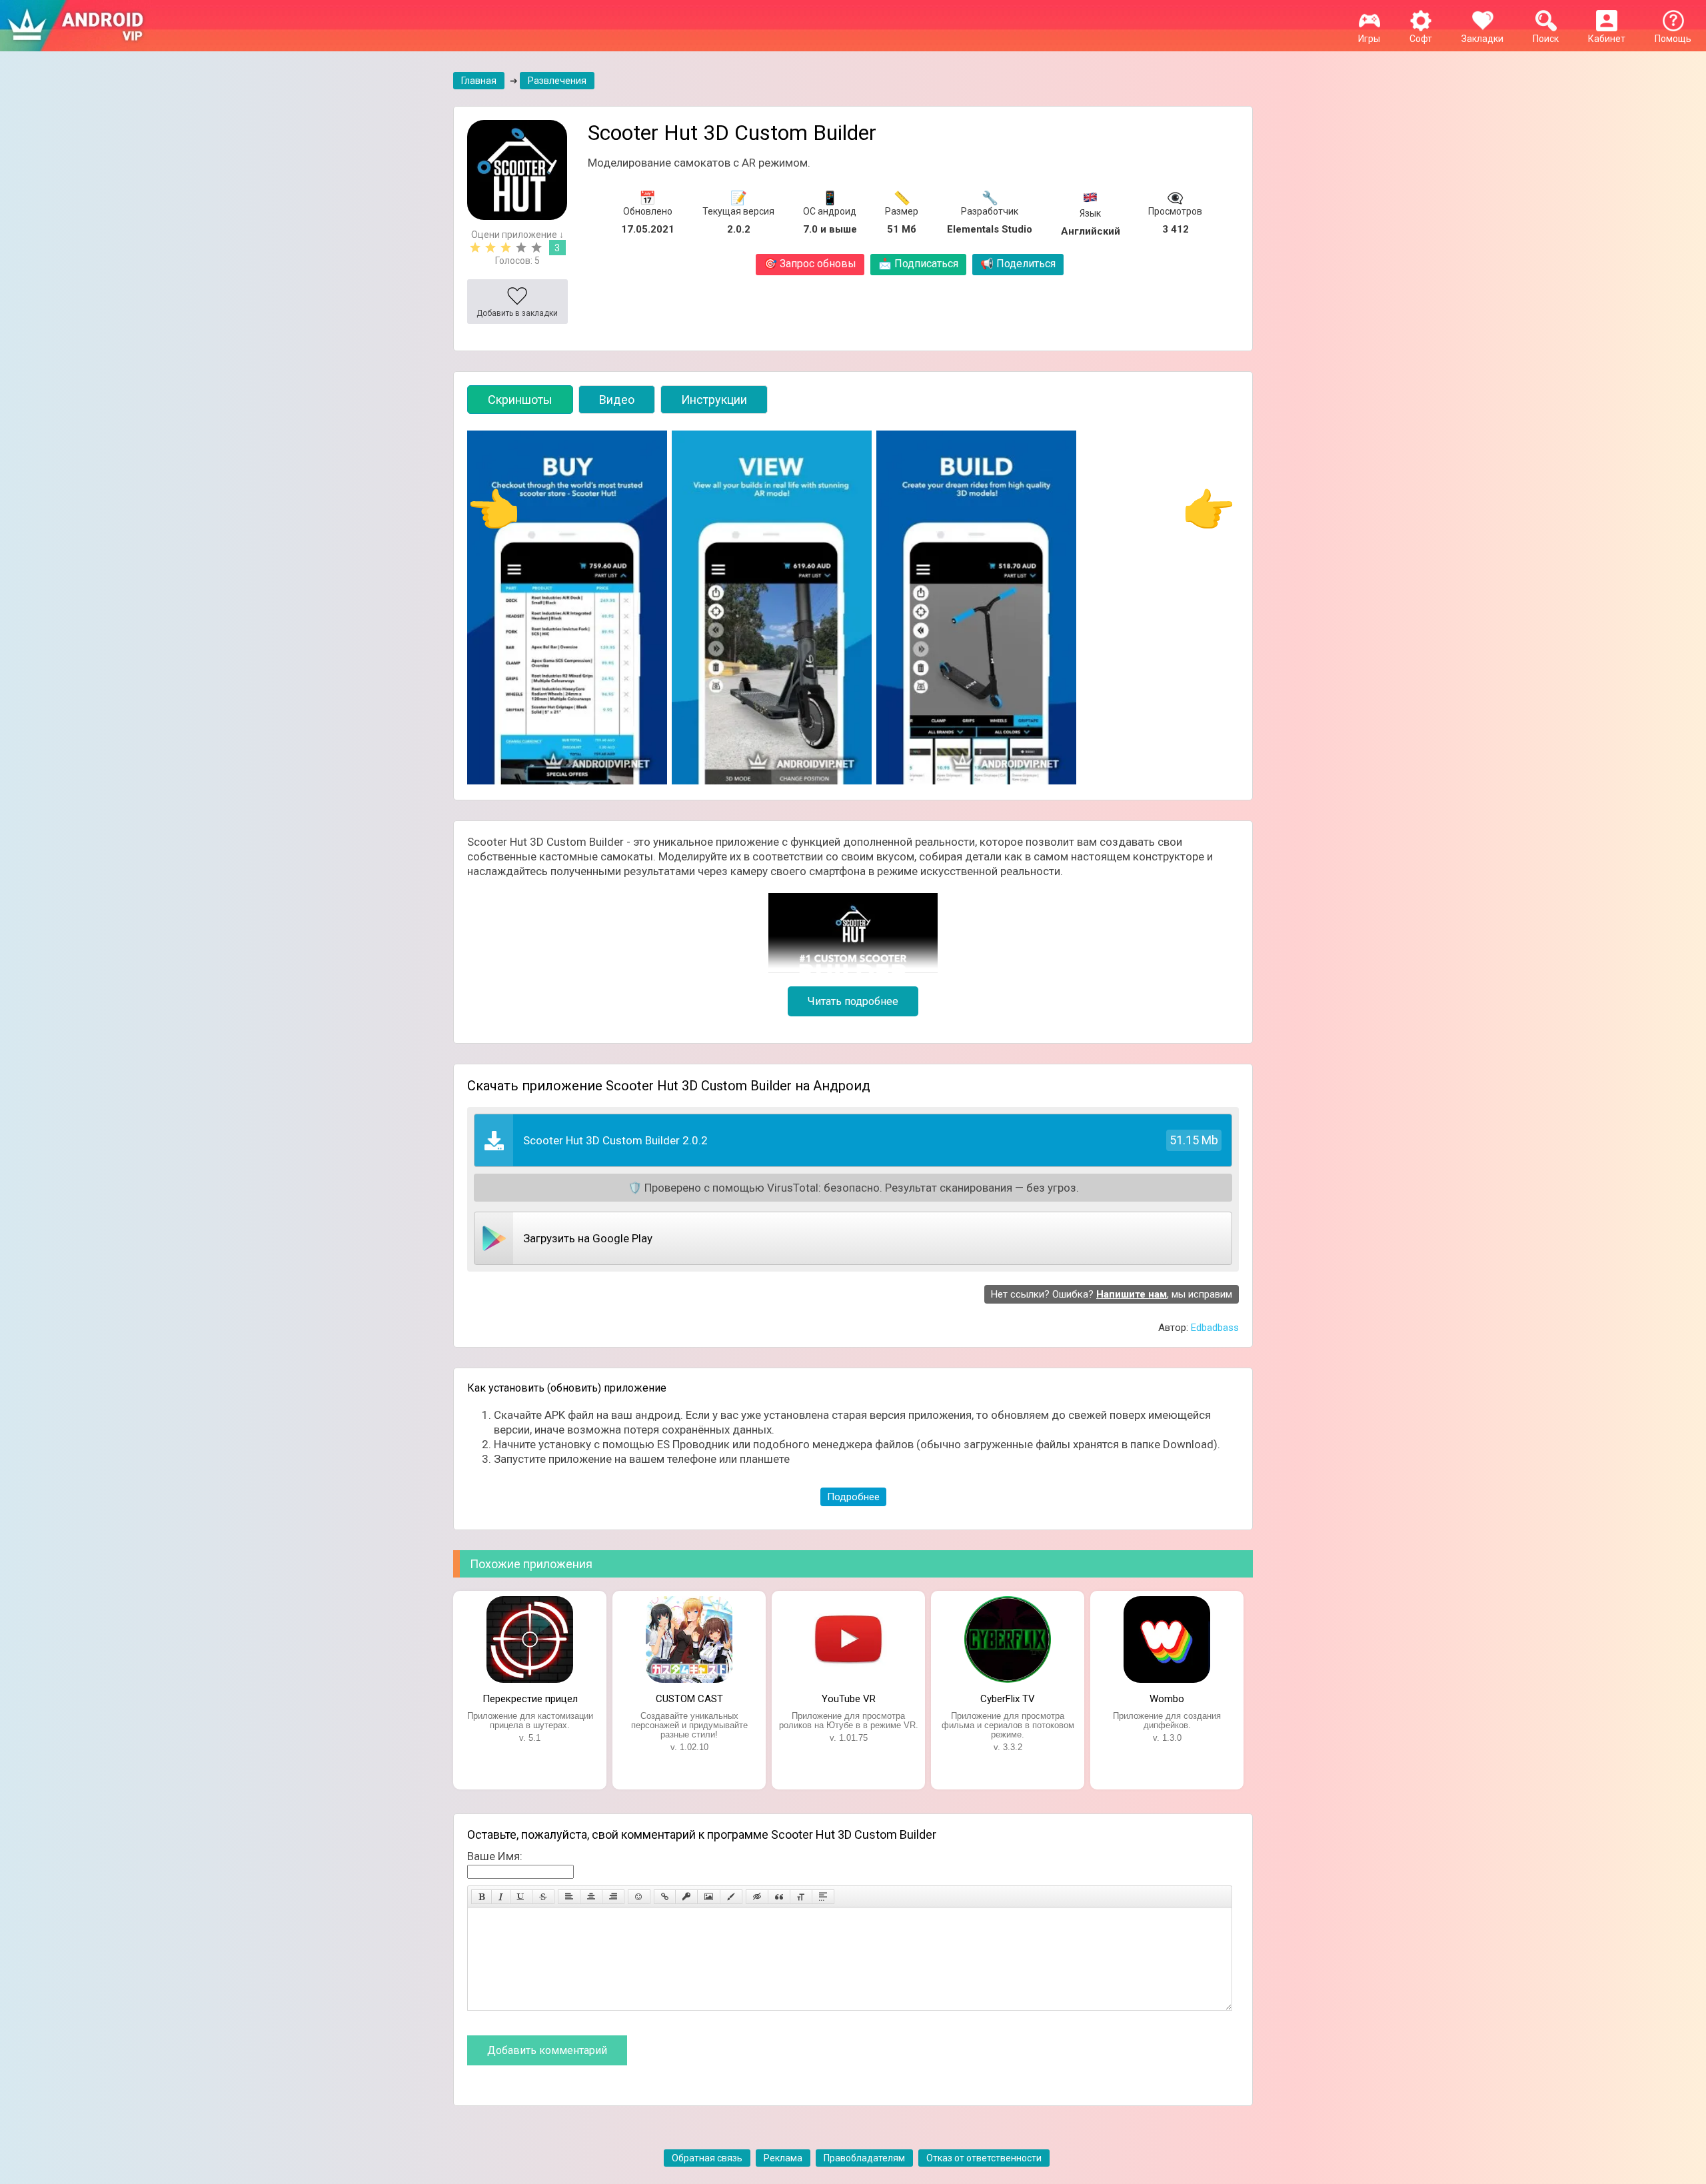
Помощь (1673, 39)
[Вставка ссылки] (665, 1897)
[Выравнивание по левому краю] (569, 1897)
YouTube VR (849, 1699)
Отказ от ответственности (984, 2158)
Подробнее (853, 1497)
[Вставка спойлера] (823, 1897)
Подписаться (918, 264)
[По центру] (591, 1897)
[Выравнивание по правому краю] (613, 1897)
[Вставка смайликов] (639, 1897)
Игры (1369, 39)
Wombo (1167, 1699)
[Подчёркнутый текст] (521, 1897)
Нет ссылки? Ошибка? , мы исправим (1112, 1294)
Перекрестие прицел (530, 1699)
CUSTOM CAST (689, 1699)
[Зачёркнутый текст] (543, 1897)
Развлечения (557, 81)
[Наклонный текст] (501, 1897)
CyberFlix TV (1008, 1699)
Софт (1421, 39)
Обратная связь (707, 2158)
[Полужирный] (481, 1897)
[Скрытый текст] (757, 1897)
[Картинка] (709, 1897)
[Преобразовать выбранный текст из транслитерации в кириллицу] (801, 1897)
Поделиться (1018, 264)
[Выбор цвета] (731, 1897)
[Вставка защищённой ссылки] (686, 1897)
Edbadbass (1215, 1328)
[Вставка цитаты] (779, 1897)
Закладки (1482, 39)
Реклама (783, 2158)
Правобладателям (864, 2158)
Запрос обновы (810, 264)
